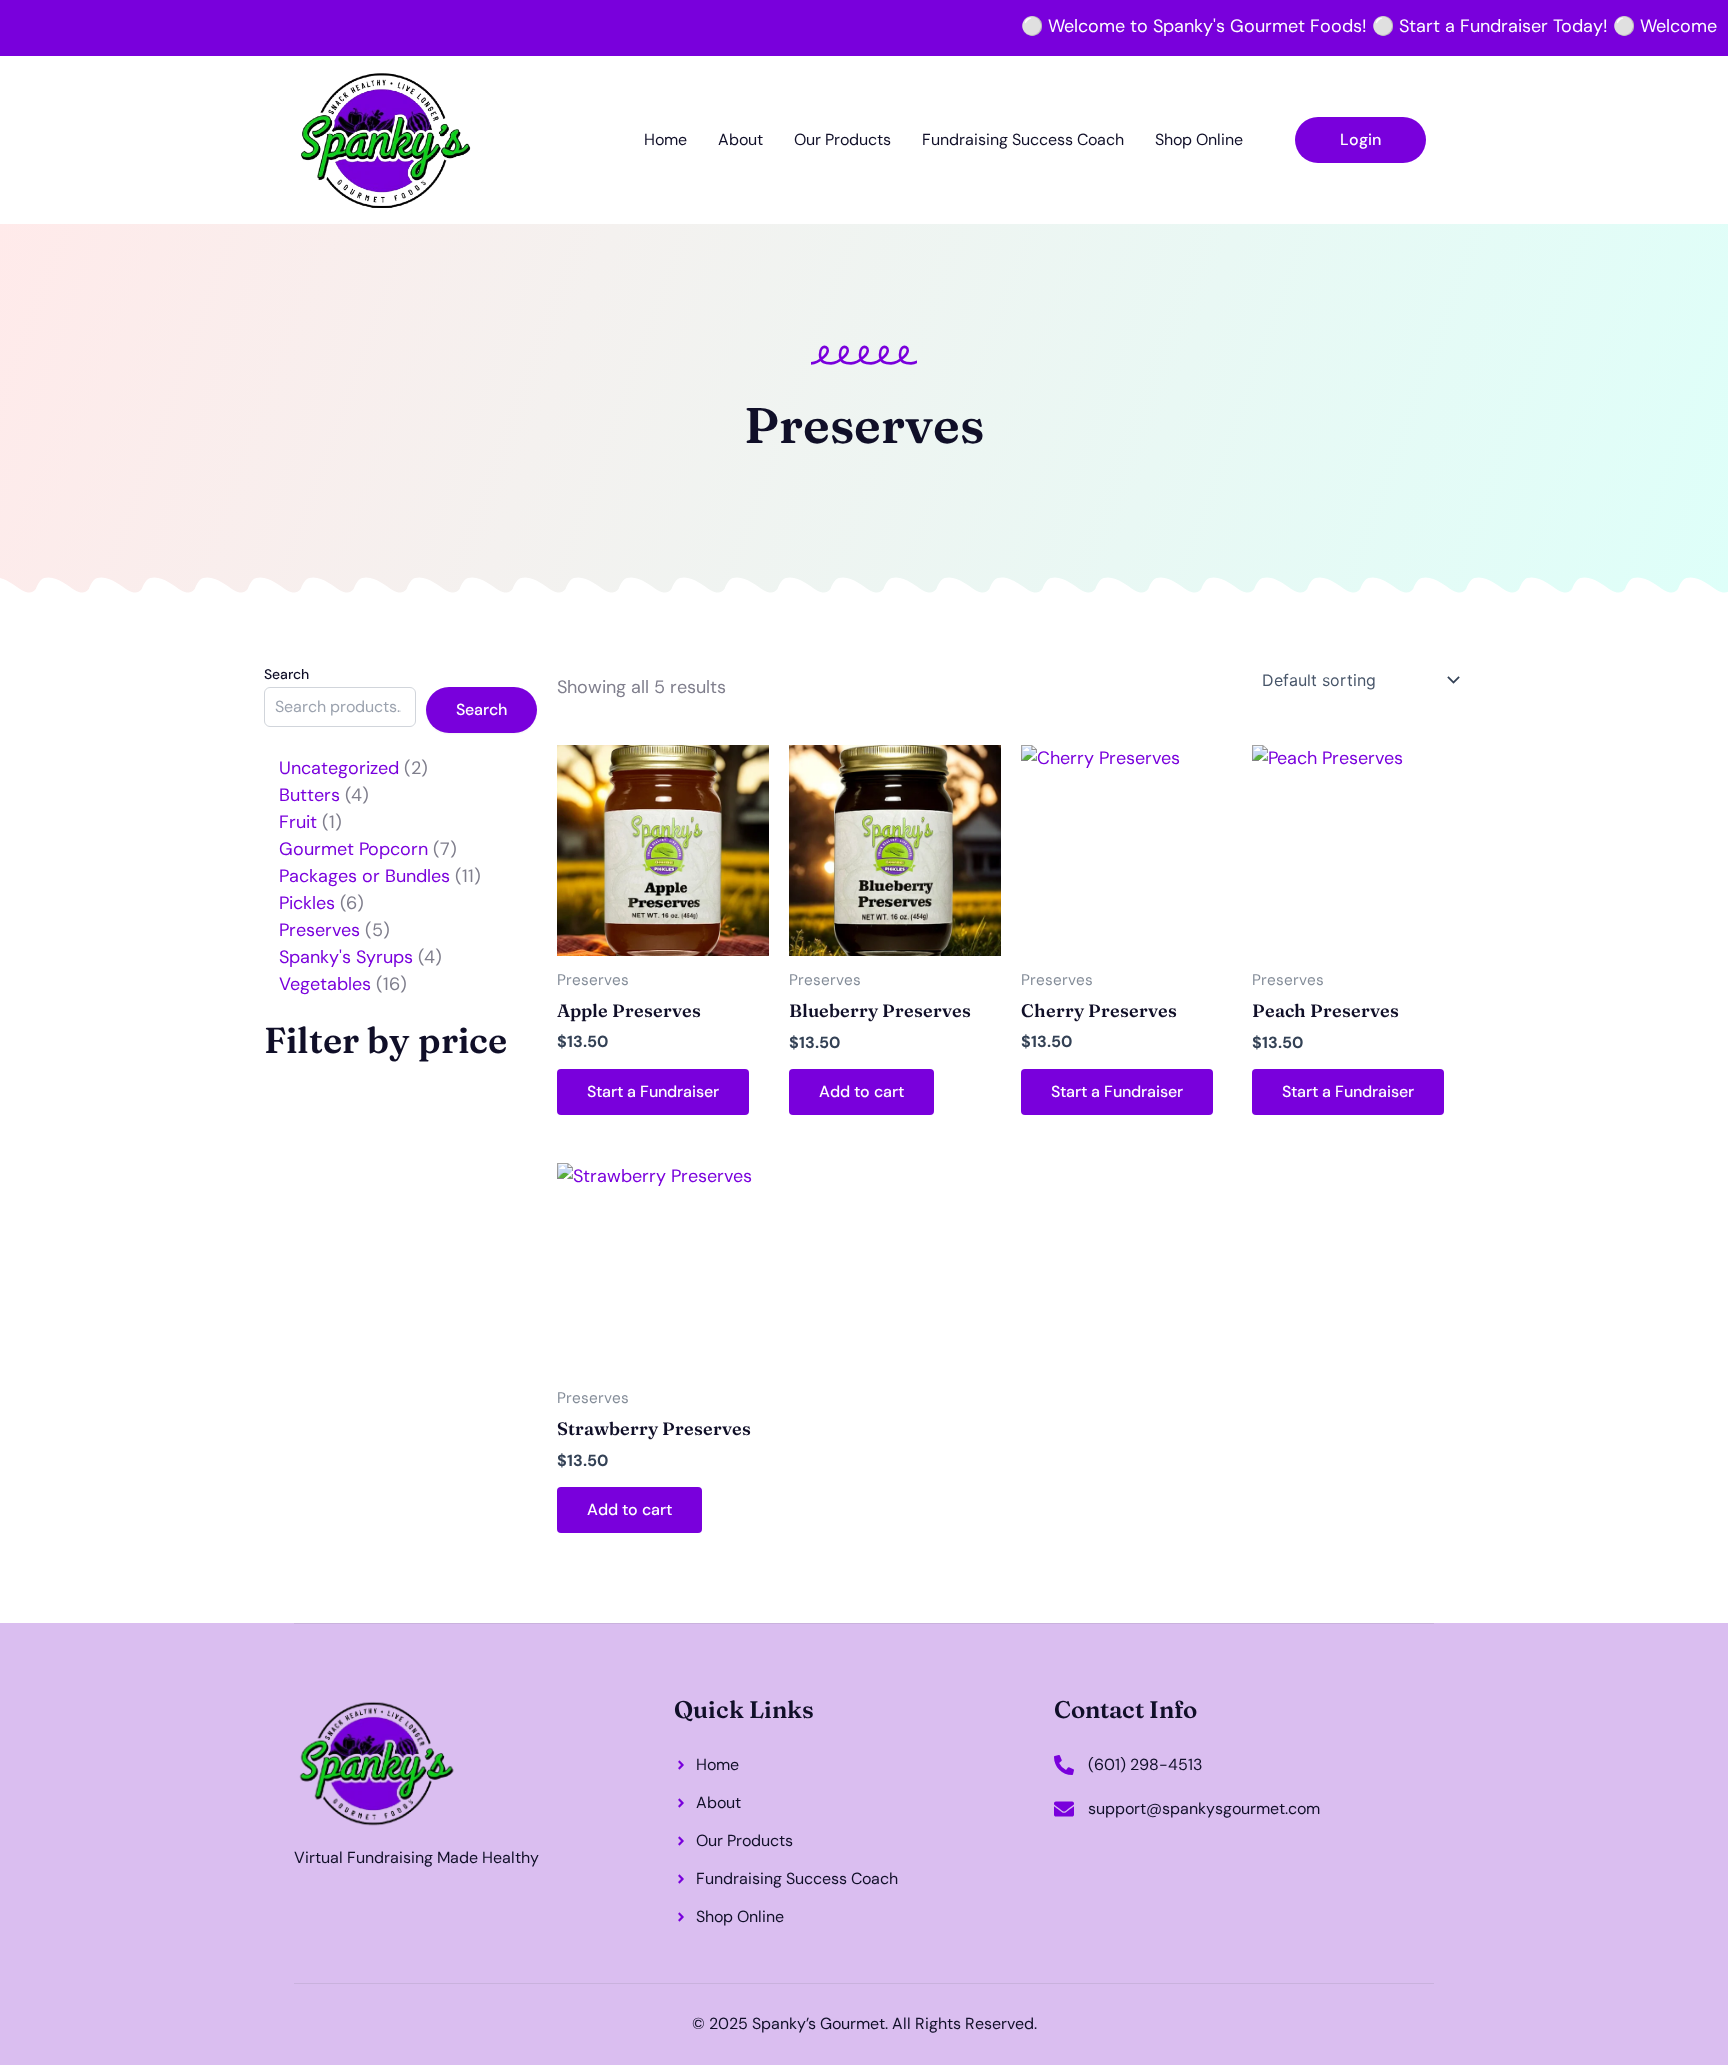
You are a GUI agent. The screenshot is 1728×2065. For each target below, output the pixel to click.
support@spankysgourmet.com (1204, 1808)
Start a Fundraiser (653, 1091)
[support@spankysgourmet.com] (1064, 1809)
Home (665, 139)
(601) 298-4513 (1145, 1764)
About (740, 139)
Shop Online (1199, 139)
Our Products (842, 139)
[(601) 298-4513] (1064, 1765)
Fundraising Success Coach (1023, 139)
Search (286, 674)
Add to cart (861, 1091)
